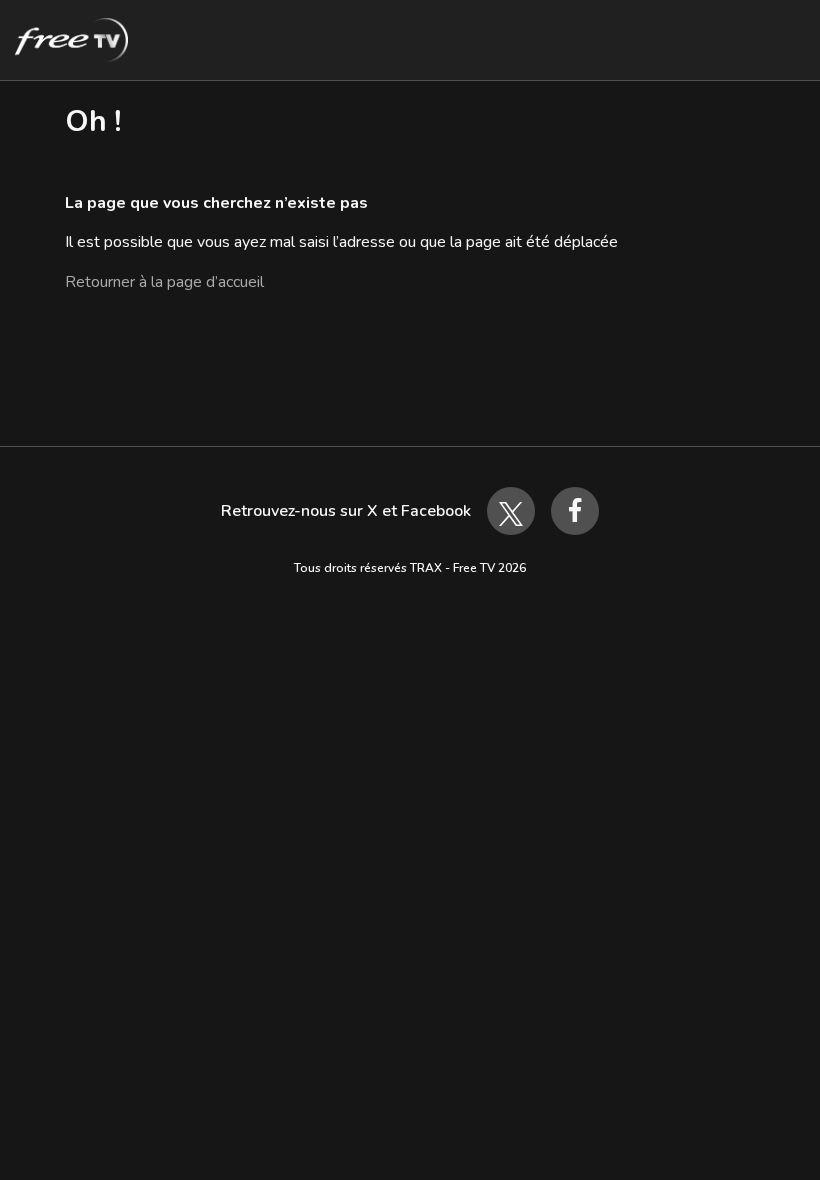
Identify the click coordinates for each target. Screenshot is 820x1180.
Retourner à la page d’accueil (164, 282)
